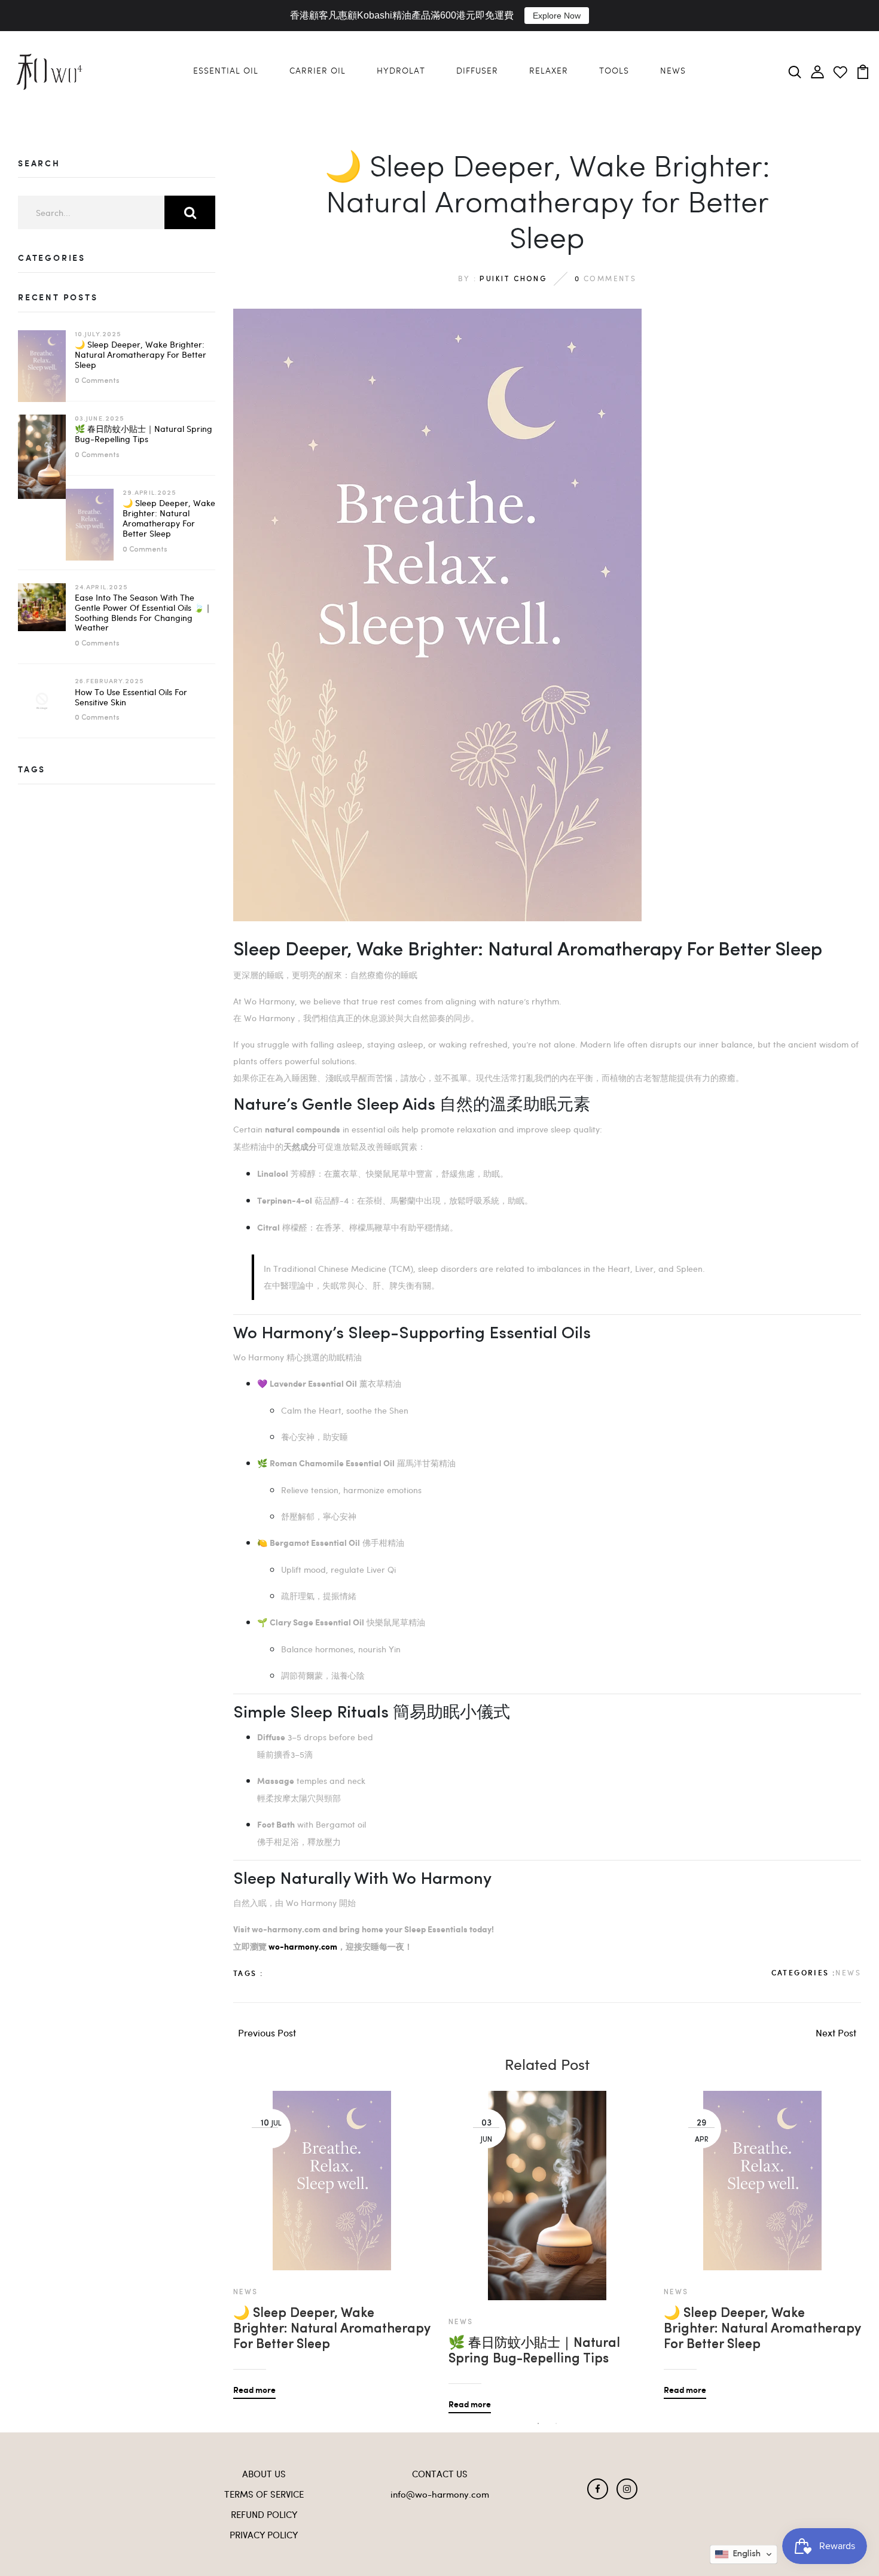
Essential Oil (226, 71)
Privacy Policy (264, 2535)
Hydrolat (401, 71)
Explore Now (557, 16)
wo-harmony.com (303, 1947)
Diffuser (477, 71)
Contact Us (440, 2474)
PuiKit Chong (513, 279)
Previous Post (267, 2033)
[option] (332, 2236)
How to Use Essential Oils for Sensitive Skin (131, 697)
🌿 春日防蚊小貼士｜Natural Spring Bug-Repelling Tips (144, 434)
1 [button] (538, 2423)
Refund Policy (264, 2514)
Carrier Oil (318, 71)
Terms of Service (264, 2494)
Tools (614, 71)
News (673, 71)
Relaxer (549, 71)
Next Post (836, 2033)
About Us (264, 2474)
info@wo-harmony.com (440, 2494)
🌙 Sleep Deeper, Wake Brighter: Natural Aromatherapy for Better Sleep (141, 354)
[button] (744, 2554)
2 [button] (556, 2423)
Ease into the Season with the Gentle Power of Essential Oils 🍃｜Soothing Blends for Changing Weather (144, 612)
